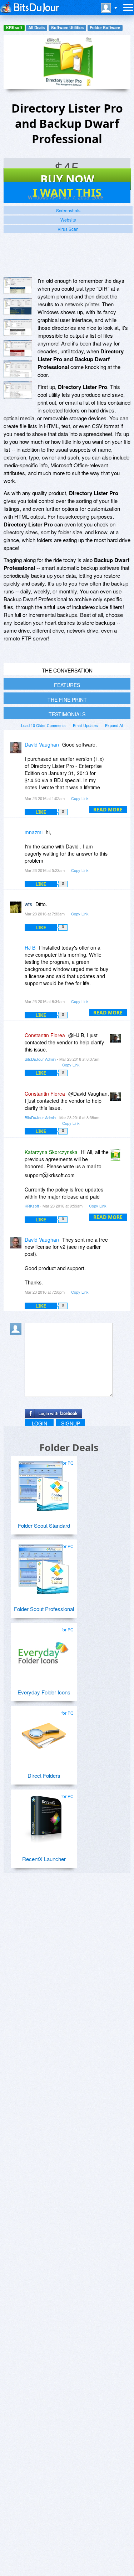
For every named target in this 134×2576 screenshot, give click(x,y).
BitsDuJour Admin (40, 1059)
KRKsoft (14, 28)
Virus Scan (68, 229)
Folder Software (105, 28)
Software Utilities (67, 28)
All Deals (36, 28)
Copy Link (80, 798)
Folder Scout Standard (44, 1525)
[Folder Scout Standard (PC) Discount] (44, 1483)
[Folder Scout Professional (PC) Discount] (44, 1567)
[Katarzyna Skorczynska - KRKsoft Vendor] (117, 1157)
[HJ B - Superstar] (17, 953)
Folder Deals (69, 1447)
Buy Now (67, 179)
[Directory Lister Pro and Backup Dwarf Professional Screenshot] (18, 285)
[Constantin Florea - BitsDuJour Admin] (117, 1040)
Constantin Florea (45, 1035)
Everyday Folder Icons (44, 1692)
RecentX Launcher (44, 1859)
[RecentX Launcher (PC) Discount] (44, 1817)
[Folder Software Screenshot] (18, 307)
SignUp (71, 1423)
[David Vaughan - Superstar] (17, 750)
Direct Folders (44, 1775)
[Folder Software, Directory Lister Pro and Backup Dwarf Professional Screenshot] (18, 369)
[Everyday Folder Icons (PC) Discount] (44, 1650)
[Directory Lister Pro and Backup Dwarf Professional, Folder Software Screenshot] (18, 328)
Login (39, 1423)
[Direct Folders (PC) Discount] (44, 1733)
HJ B (30, 947)
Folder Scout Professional (44, 1609)
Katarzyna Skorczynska (51, 1152)
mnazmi (34, 832)
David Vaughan (42, 744)
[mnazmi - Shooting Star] (17, 837)
